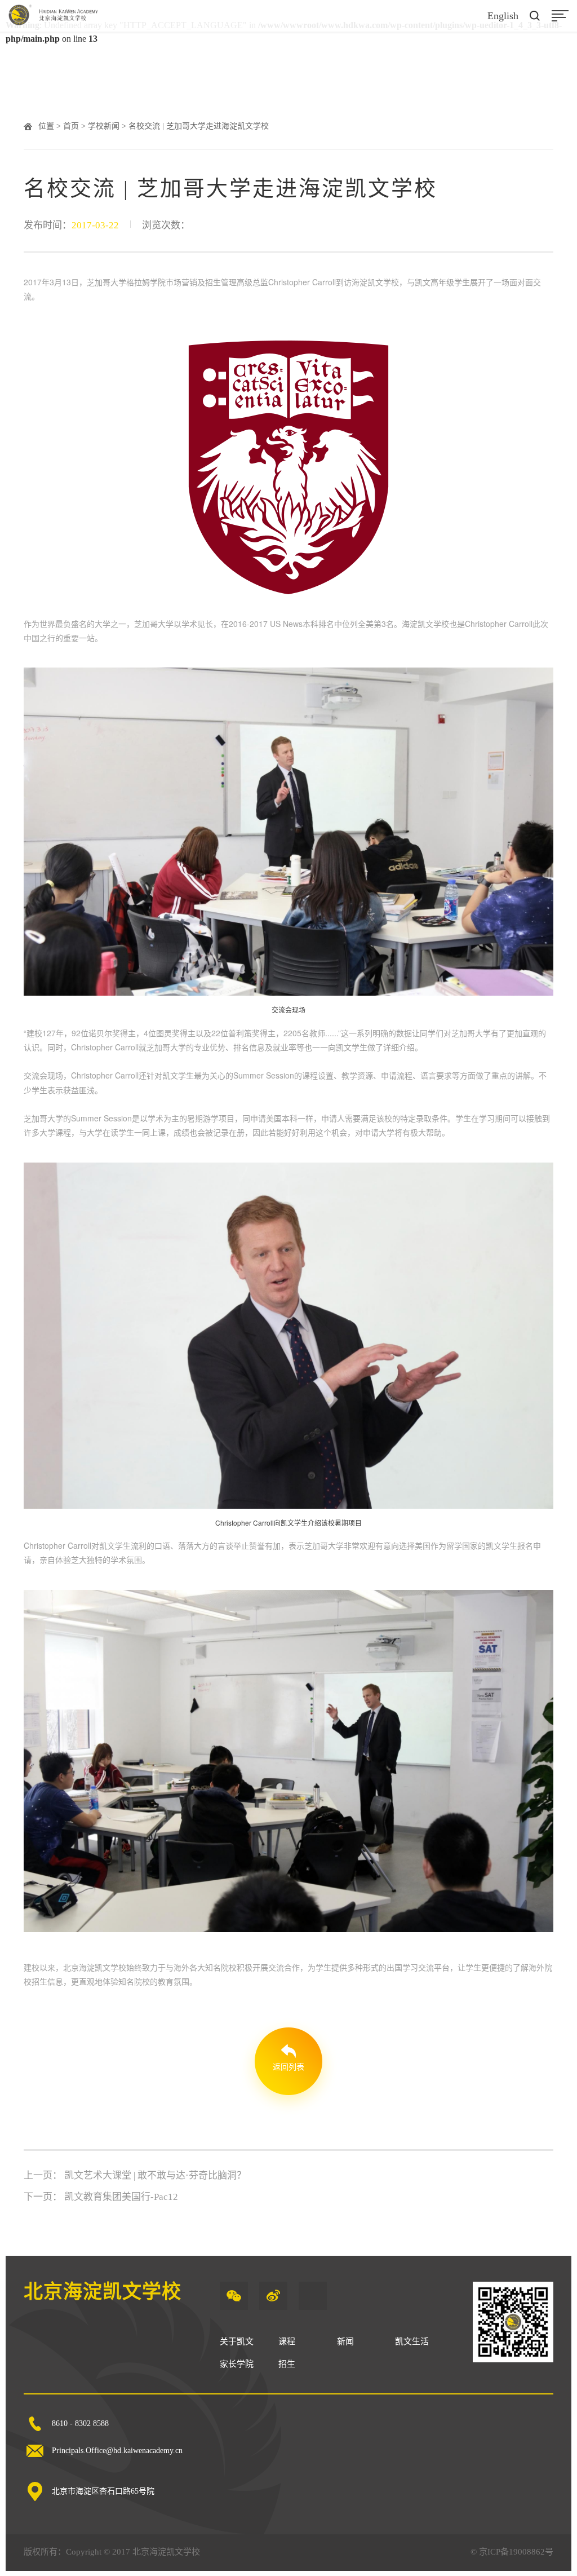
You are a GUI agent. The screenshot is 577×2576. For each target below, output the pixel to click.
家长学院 (237, 2364)
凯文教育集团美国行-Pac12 (121, 2197)
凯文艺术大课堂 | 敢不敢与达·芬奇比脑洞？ (155, 2175)
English (503, 16)
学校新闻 (104, 126)
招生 (287, 2364)
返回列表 (288, 2067)
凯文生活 (412, 2341)
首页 (71, 126)
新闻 (345, 2341)
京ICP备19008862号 (516, 2552)
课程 (287, 2341)
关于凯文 (237, 2341)
